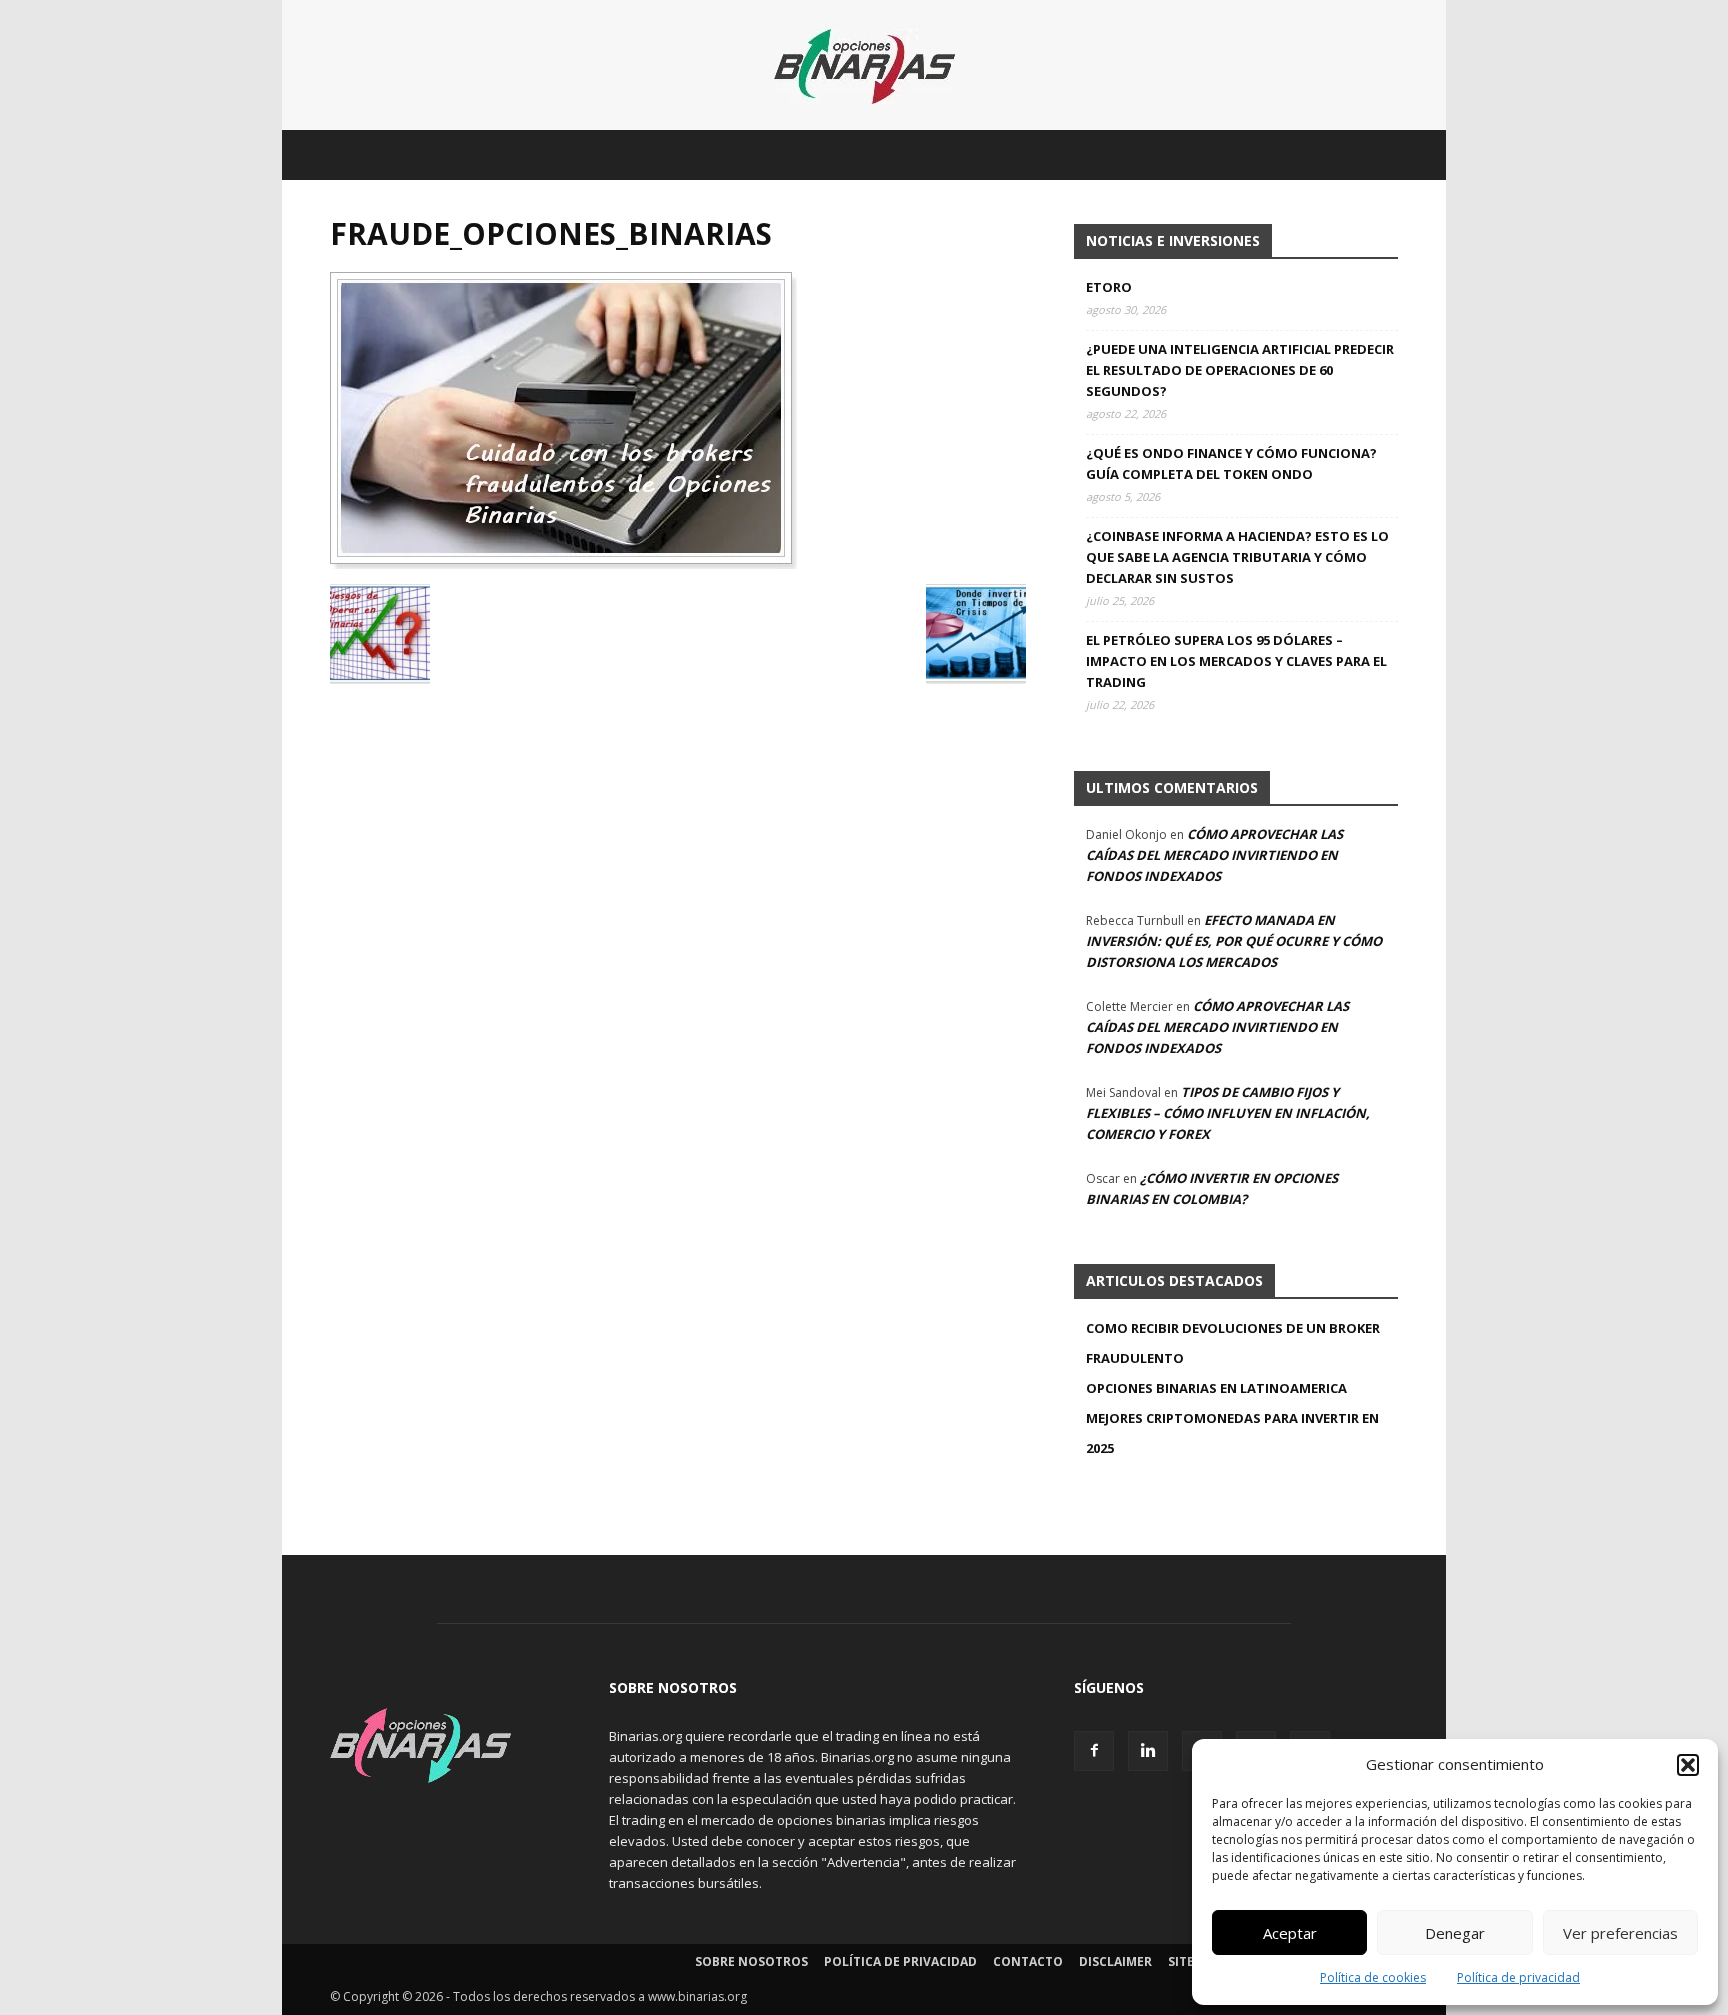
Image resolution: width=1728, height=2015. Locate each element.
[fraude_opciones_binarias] (563, 563)
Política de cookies (1373, 1977)
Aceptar (1290, 1933)
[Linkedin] (1148, 1751)
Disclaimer (1115, 1961)
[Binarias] (864, 66)
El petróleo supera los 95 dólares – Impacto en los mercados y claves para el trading (1236, 661)
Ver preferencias (1620, 1933)
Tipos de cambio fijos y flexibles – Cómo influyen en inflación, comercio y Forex (1228, 1113)
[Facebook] (1094, 1751)
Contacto (1028, 1961)
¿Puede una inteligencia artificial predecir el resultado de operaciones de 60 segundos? (1240, 370)
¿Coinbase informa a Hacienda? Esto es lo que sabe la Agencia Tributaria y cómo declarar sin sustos (1237, 557)
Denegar (1455, 1933)
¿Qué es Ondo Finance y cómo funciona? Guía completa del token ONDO (1231, 463)
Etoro (1109, 287)
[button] (1688, 1765)
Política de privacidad (1518, 1977)
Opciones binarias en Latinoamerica (1216, 1388)
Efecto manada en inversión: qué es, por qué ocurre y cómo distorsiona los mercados (1234, 941)
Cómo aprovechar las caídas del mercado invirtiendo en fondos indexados (1214, 855)
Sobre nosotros (751, 1961)
